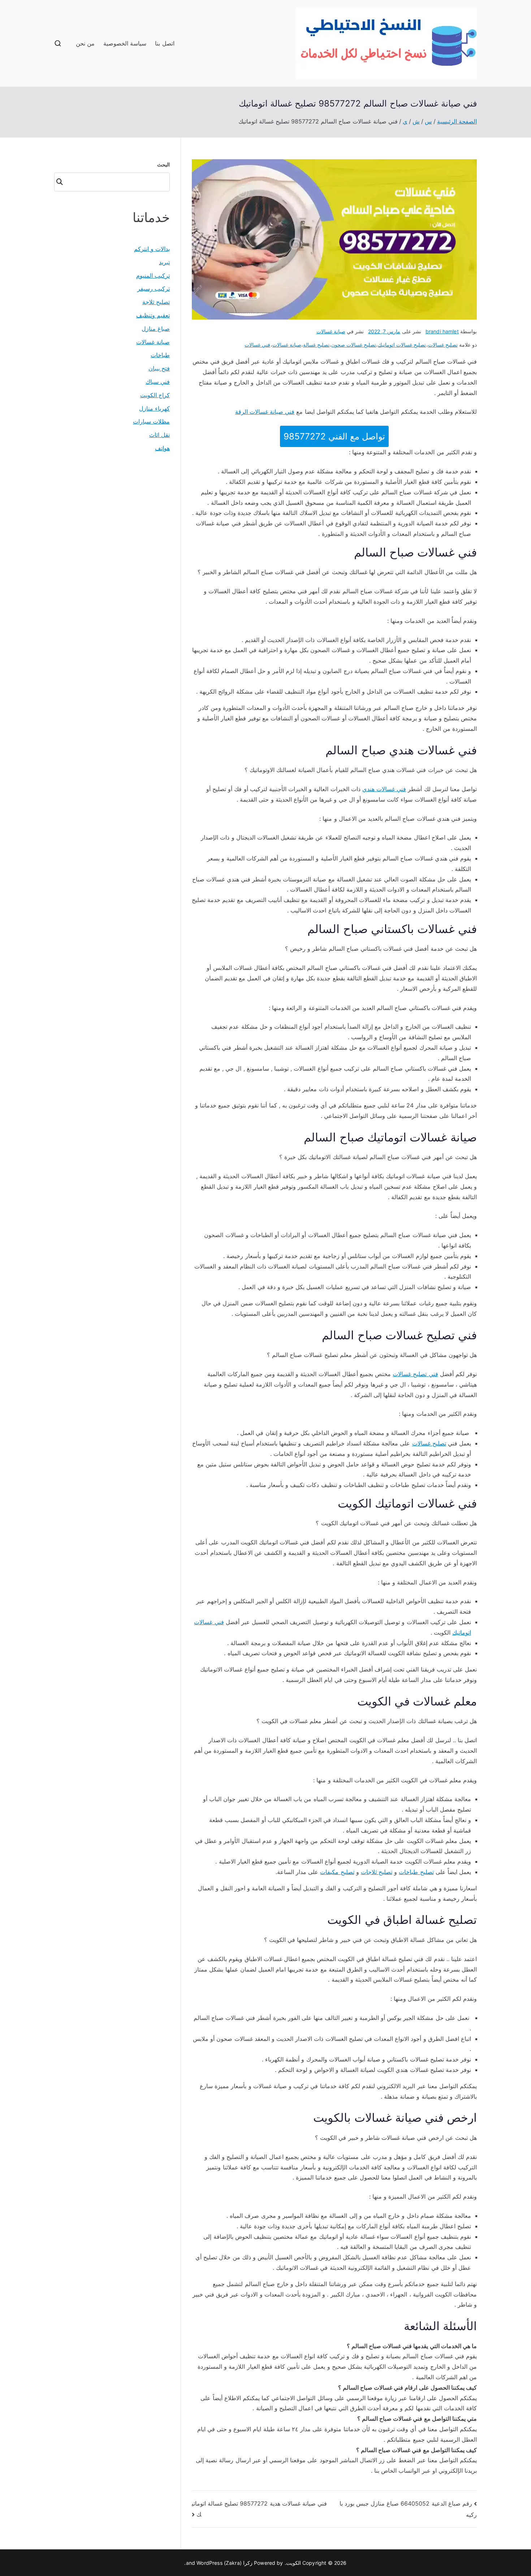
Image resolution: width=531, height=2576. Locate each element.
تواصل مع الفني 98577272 (334, 436)
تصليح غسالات (443, 345)
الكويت (293, 2563)
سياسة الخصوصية (125, 43)
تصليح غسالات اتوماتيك (402, 345)
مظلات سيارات (151, 421)
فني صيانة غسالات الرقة (265, 412)
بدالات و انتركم (152, 249)
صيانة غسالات (331, 331)
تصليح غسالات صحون (354, 345)
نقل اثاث (159, 435)
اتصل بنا (165, 43)
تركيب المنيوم (153, 276)
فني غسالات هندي (384, 789)
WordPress (209, 2563)
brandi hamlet (442, 331)
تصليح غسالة (316, 345)
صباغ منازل (156, 329)
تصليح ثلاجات (377, 1872)
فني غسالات (257, 345)
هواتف (162, 448)
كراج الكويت (155, 395)
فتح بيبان (159, 368)
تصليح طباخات (416, 1872)
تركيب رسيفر (154, 289)
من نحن (85, 43)
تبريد (164, 262)
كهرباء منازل (154, 408)
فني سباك (158, 382)
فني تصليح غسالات (415, 1374)
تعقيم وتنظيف (153, 315)
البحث (163, 164)
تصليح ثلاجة (156, 302)
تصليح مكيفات (337, 1872)
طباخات (160, 355)
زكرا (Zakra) (238, 2563)
